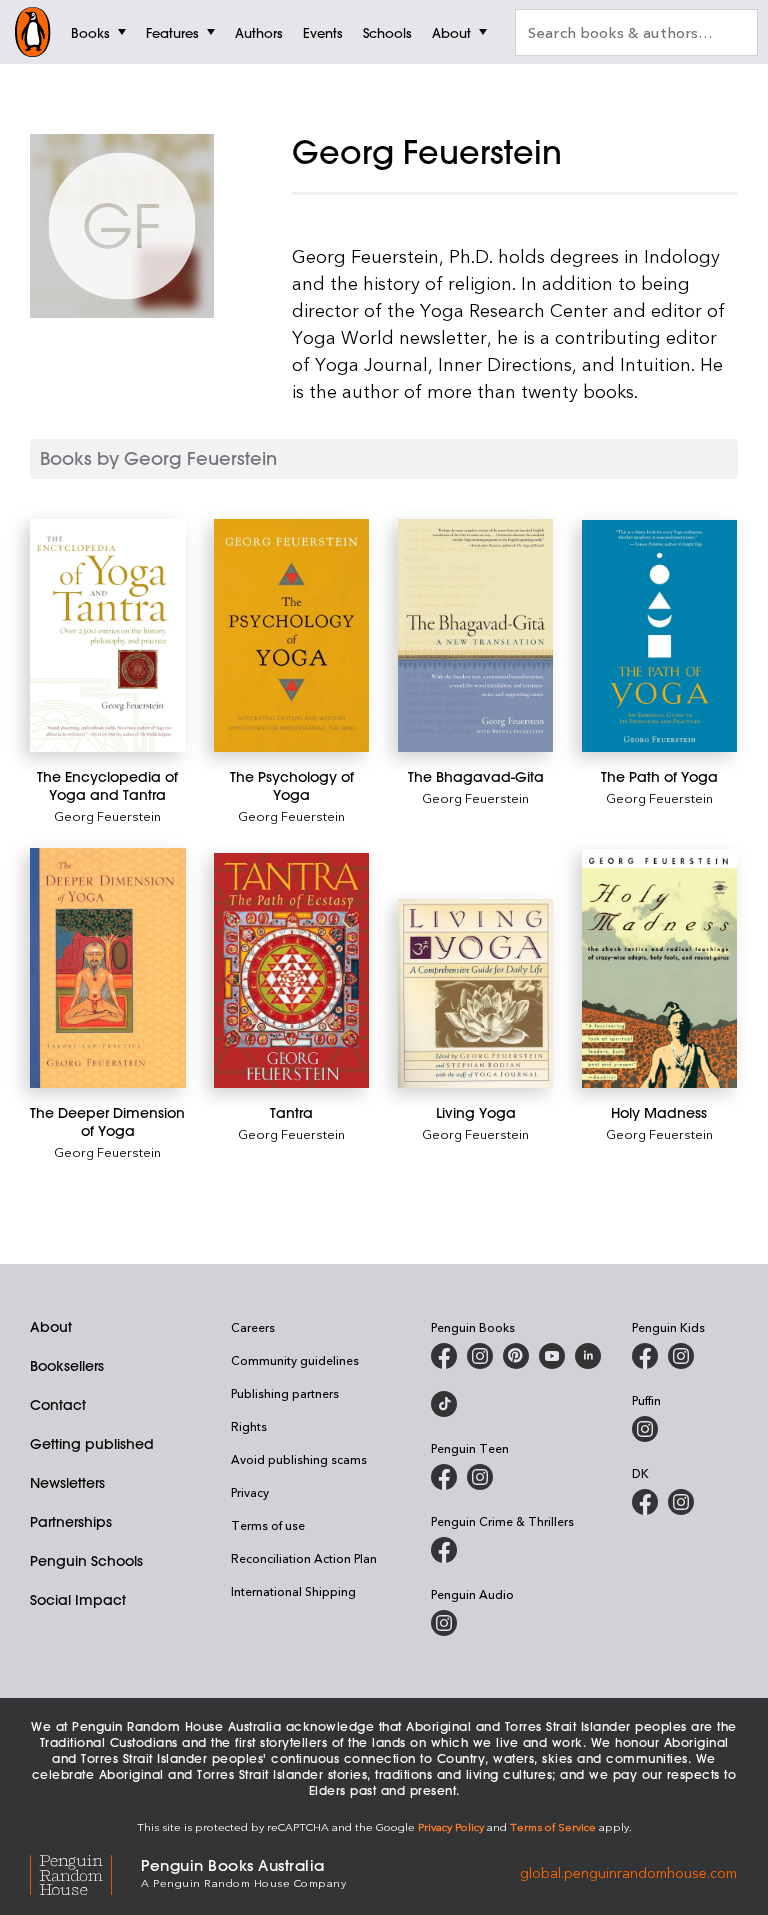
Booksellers (67, 1366)
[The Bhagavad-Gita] (476, 635)
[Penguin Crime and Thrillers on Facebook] (444, 1550)
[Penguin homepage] (33, 32)
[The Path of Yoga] (660, 636)
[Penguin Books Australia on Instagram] (480, 1356)
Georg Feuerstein (107, 815)
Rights (249, 1426)
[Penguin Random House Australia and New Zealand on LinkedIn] (588, 1356)
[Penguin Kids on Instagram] (681, 1356)
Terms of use (268, 1525)
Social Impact (78, 1600)
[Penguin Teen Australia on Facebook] (444, 1477)
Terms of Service (553, 1826)
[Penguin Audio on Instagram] (444, 1623)
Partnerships (71, 1522)
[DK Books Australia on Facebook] (645, 1502)
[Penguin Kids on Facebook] (645, 1356)
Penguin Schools (86, 1561)
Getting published (92, 1444)
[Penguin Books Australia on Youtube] (552, 1356)
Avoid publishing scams (299, 1459)
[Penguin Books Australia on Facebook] (444, 1356)
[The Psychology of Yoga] (292, 635)
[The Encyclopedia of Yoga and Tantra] (108, 635)
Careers (253, 1327)
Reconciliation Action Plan (304, 1558)
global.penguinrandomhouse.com (628, 1871)
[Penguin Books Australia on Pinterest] (516, 1356)
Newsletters (67, 1483)
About (51, 1327)
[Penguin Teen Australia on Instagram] (480, 1477)
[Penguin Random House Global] (85, 1871)
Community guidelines (295, 1360)
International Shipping (293, 1591)
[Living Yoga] (476, 993)
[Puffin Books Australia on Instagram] (645, 1429)
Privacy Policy (451, 1826)
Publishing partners (285, 1393)
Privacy (250, 1492)
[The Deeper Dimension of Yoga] (108, 967)
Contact (58, 1405)
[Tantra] (292, 970)
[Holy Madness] (660, 968)
